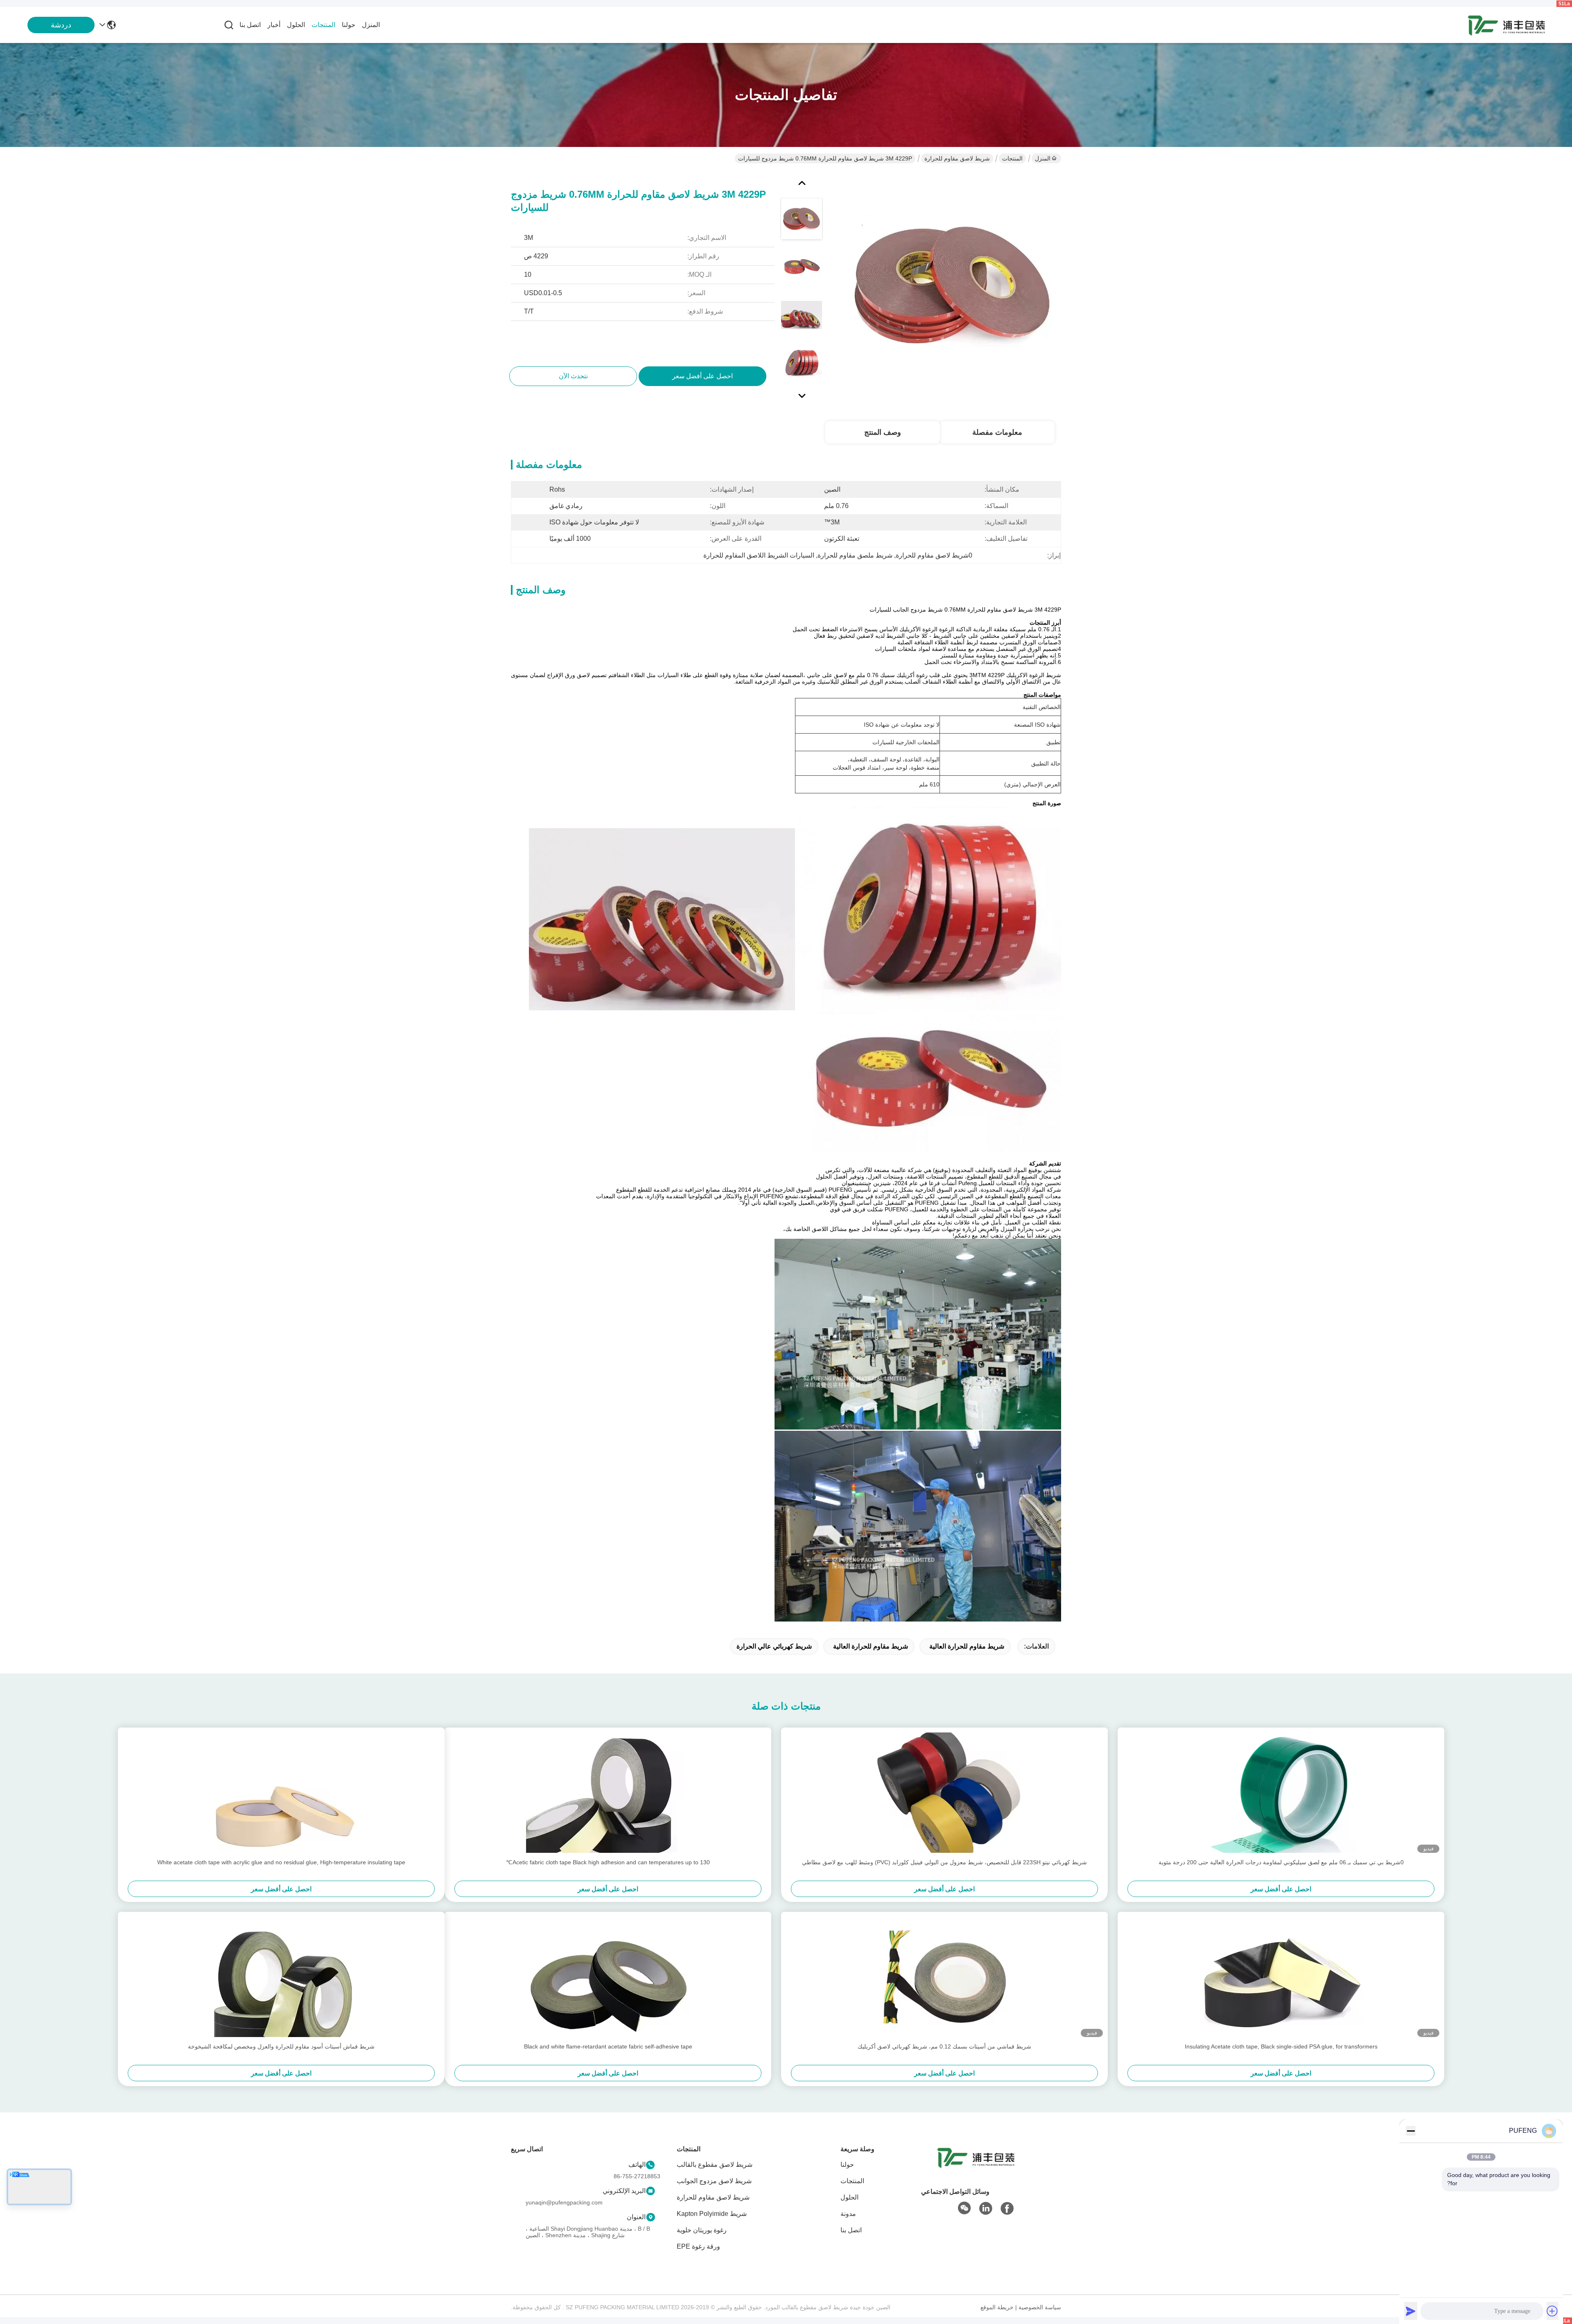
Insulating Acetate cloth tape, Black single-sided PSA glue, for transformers (1281, 2046)
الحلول (296, 25)
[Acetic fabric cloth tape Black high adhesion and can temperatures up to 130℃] (608, 1793)
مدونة (848, 2214)
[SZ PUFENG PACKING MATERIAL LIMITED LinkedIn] (986, 2209)
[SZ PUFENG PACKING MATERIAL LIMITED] (1506, 25)
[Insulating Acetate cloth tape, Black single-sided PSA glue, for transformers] (1281, 1977)
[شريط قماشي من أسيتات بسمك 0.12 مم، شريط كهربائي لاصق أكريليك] (944, 1977)
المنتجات (323, 25)
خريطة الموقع (997, 2307)
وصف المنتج (883, 432)
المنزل (371, 25)
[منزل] (976, 2167)
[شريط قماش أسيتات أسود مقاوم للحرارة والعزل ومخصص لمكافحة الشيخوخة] (281, 1977)
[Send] (1411, 2311)
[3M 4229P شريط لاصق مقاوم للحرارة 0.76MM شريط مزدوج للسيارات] (952, 287)
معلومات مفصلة (997, 432)
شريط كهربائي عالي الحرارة (774, 1646)
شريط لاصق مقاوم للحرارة (957, 158)
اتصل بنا (250, 25)
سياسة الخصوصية (1040, 2307)
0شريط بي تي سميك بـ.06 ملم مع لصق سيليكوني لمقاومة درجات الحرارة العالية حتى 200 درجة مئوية (1281, 1862)
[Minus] (1411, 2131)
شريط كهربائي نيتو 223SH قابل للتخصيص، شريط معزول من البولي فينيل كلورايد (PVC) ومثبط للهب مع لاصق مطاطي (944, 1862)
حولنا (349, 25)
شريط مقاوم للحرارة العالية (967, 1646)
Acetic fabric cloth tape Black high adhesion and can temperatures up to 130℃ (608, 1862)
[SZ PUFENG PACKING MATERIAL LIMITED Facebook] (1007, 2209)
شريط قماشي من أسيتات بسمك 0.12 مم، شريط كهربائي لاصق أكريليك (944, 2046)
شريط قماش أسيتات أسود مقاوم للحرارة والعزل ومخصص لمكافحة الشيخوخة (281, 2046)
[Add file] (1552, 2311)
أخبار (274, 25)
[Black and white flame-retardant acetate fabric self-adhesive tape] (608, 1977)
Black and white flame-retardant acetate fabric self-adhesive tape (608, 2046)
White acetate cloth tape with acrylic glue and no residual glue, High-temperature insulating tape (281, 1862)
